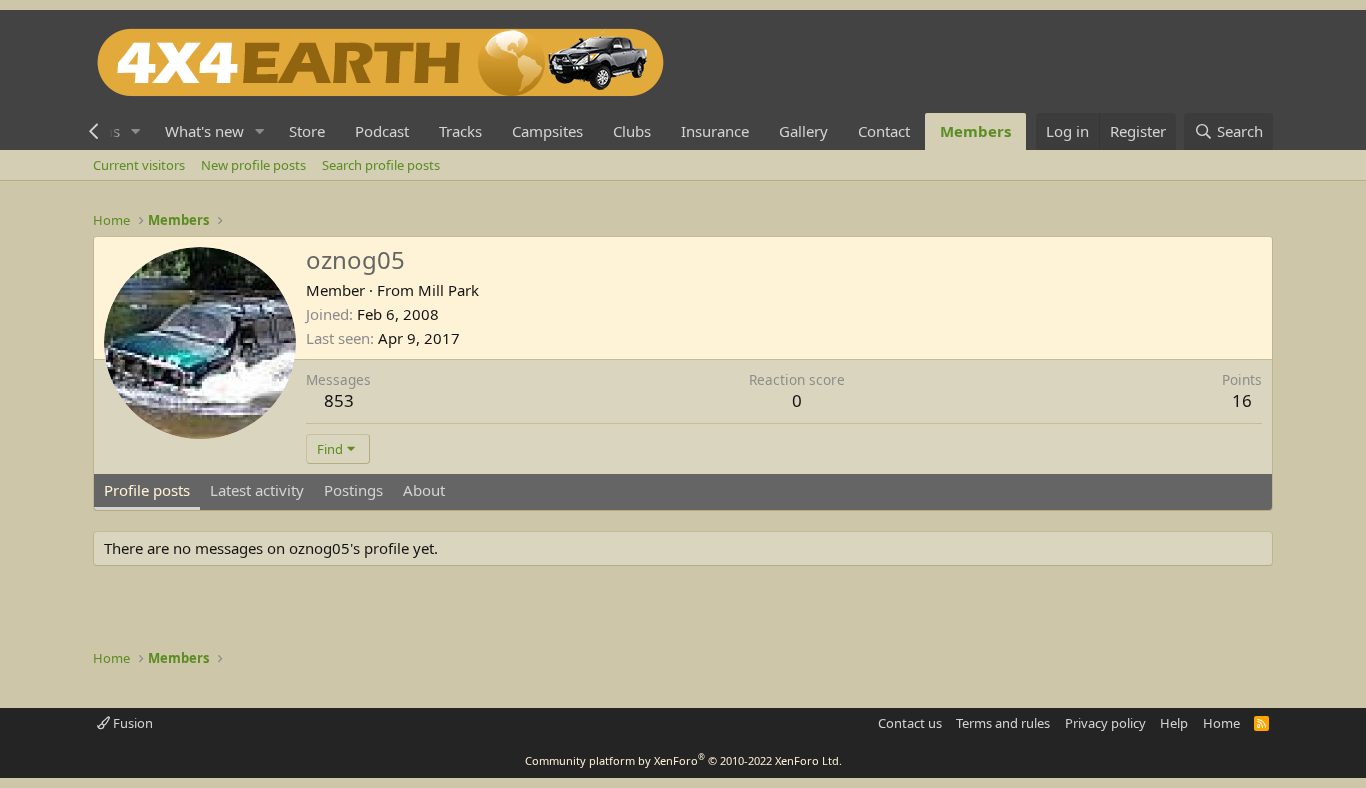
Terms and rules (1003, 723)
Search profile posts (381, 165)
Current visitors (139, 165)
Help (1174, 723)
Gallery (803, 131)
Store (307, 131)
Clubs (632, 131)
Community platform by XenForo (683, 760)
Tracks (460, 131)
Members (975, 131)
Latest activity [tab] (257, 490)
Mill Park (448, 290)
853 (339, 400)
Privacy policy (1105, 723)
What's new (204, 131)
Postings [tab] (353, 490)
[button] (136, 131)
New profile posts (253, 165)
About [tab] (424, 490)
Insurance (715, 131)
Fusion (131, 723)
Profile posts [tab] (147, 490)
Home (1221, 723)
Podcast (382, 131)
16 (1242, 400)
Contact (884, 131)
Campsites (547, 131)
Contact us (910, 723)
